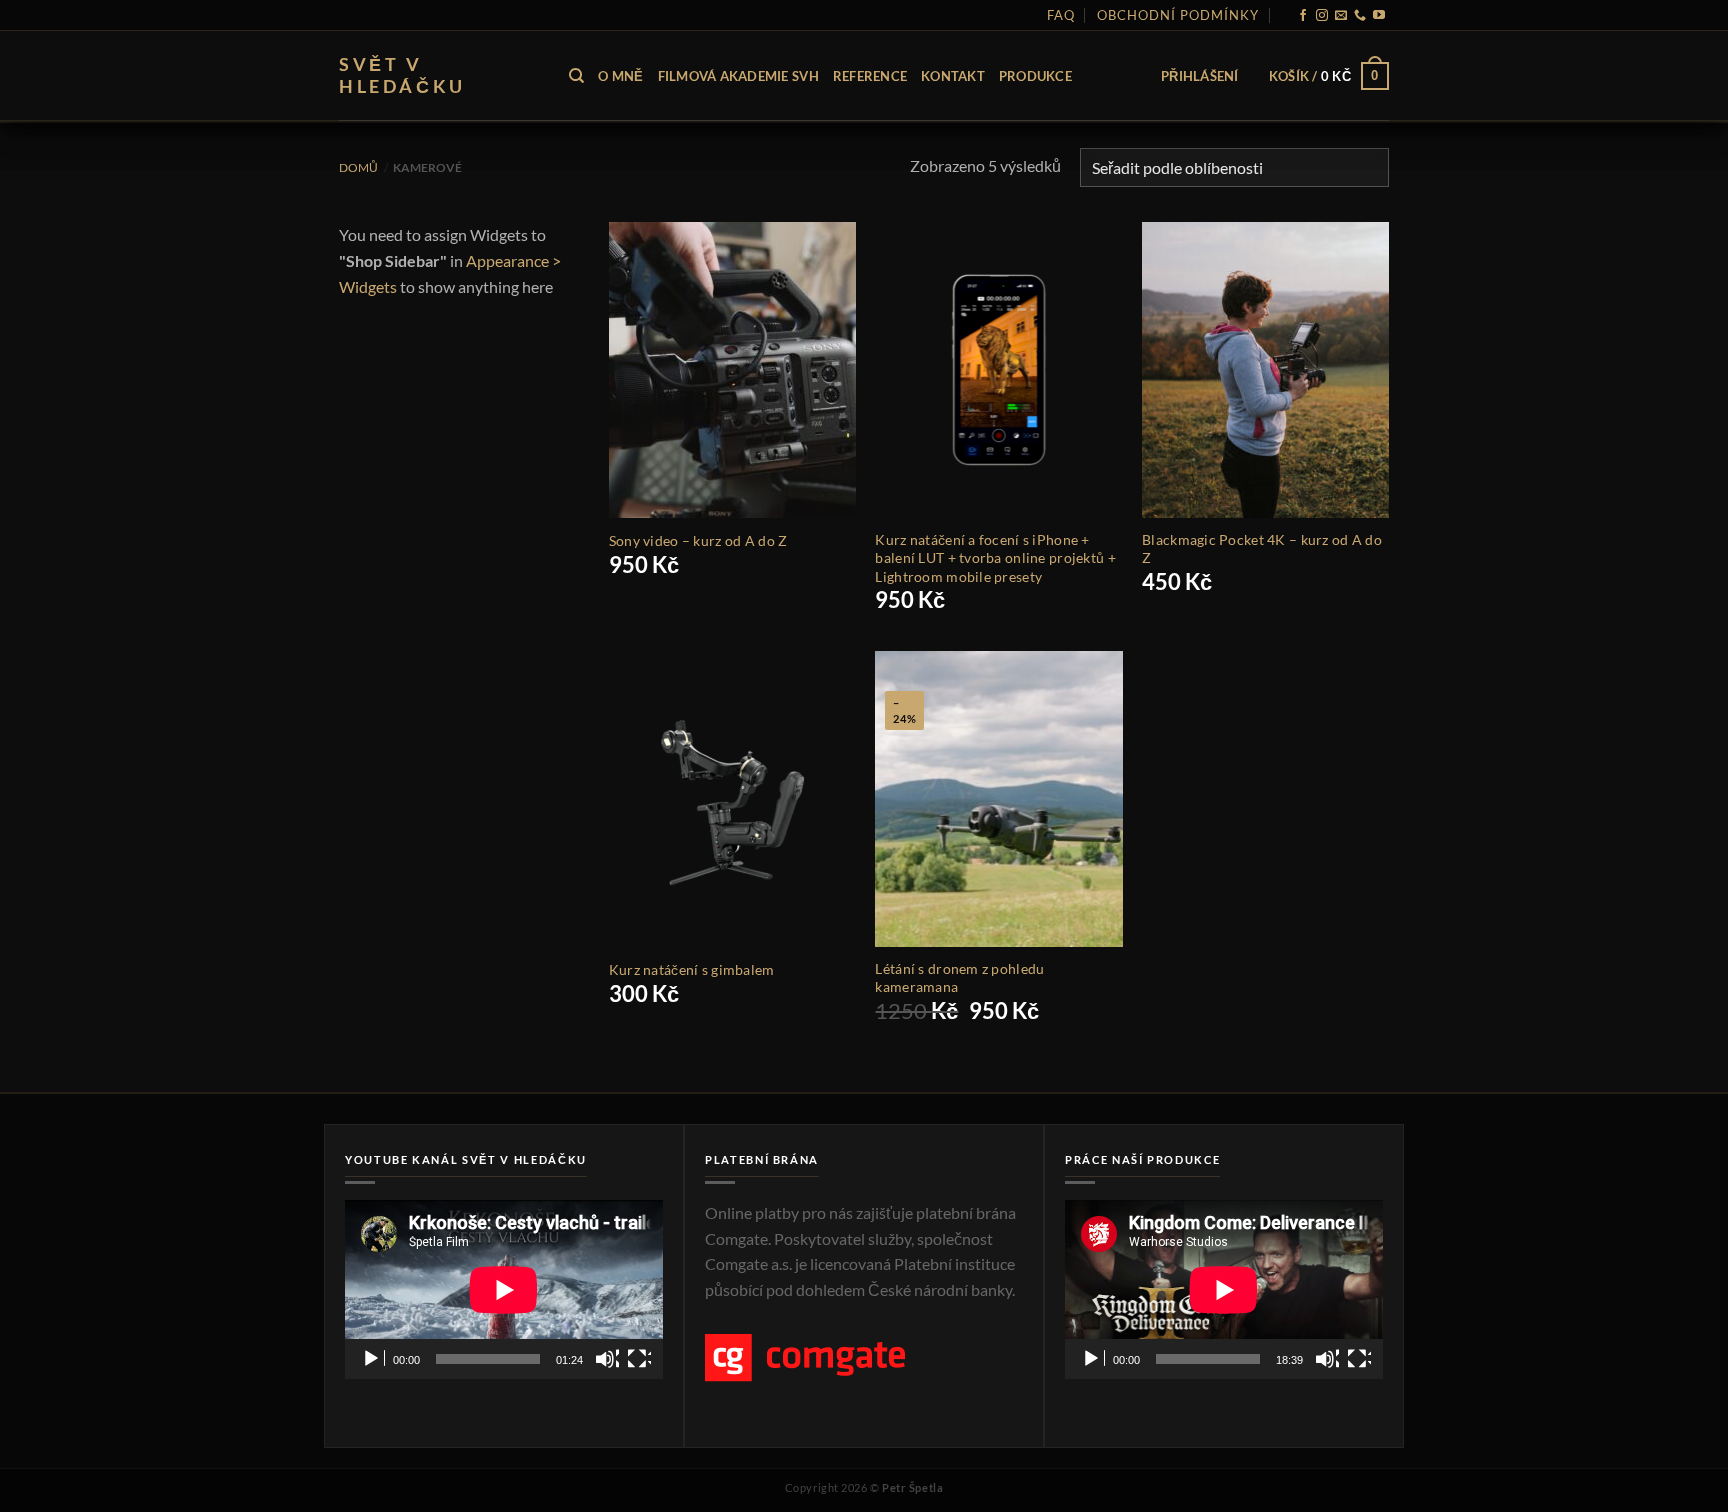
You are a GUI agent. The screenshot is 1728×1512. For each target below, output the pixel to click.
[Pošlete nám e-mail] (1341, 16)
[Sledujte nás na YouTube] (1379, 16)
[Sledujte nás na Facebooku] (1303, 16)
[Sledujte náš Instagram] (1322, 16)
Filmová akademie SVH (738, 76)
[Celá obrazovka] (639, 1359)
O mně (620, 76)
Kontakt (953, 76)
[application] (504, 1289)
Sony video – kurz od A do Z (698, 540)
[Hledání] (576, 76)
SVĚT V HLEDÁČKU (402, 75)
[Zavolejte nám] (1360, 16)
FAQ (1061, 15)
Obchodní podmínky (1178, 15)
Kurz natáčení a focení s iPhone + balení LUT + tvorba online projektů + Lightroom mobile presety (995, 557)
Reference (870, 76)
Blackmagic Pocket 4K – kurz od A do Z (1262, 548)
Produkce (1035, 76)
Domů (358, 167)
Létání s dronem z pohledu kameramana (959, 977)
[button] (1200, 76)
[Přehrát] (373, 1359)
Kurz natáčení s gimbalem (692, 969)
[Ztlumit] (607, 1359)
